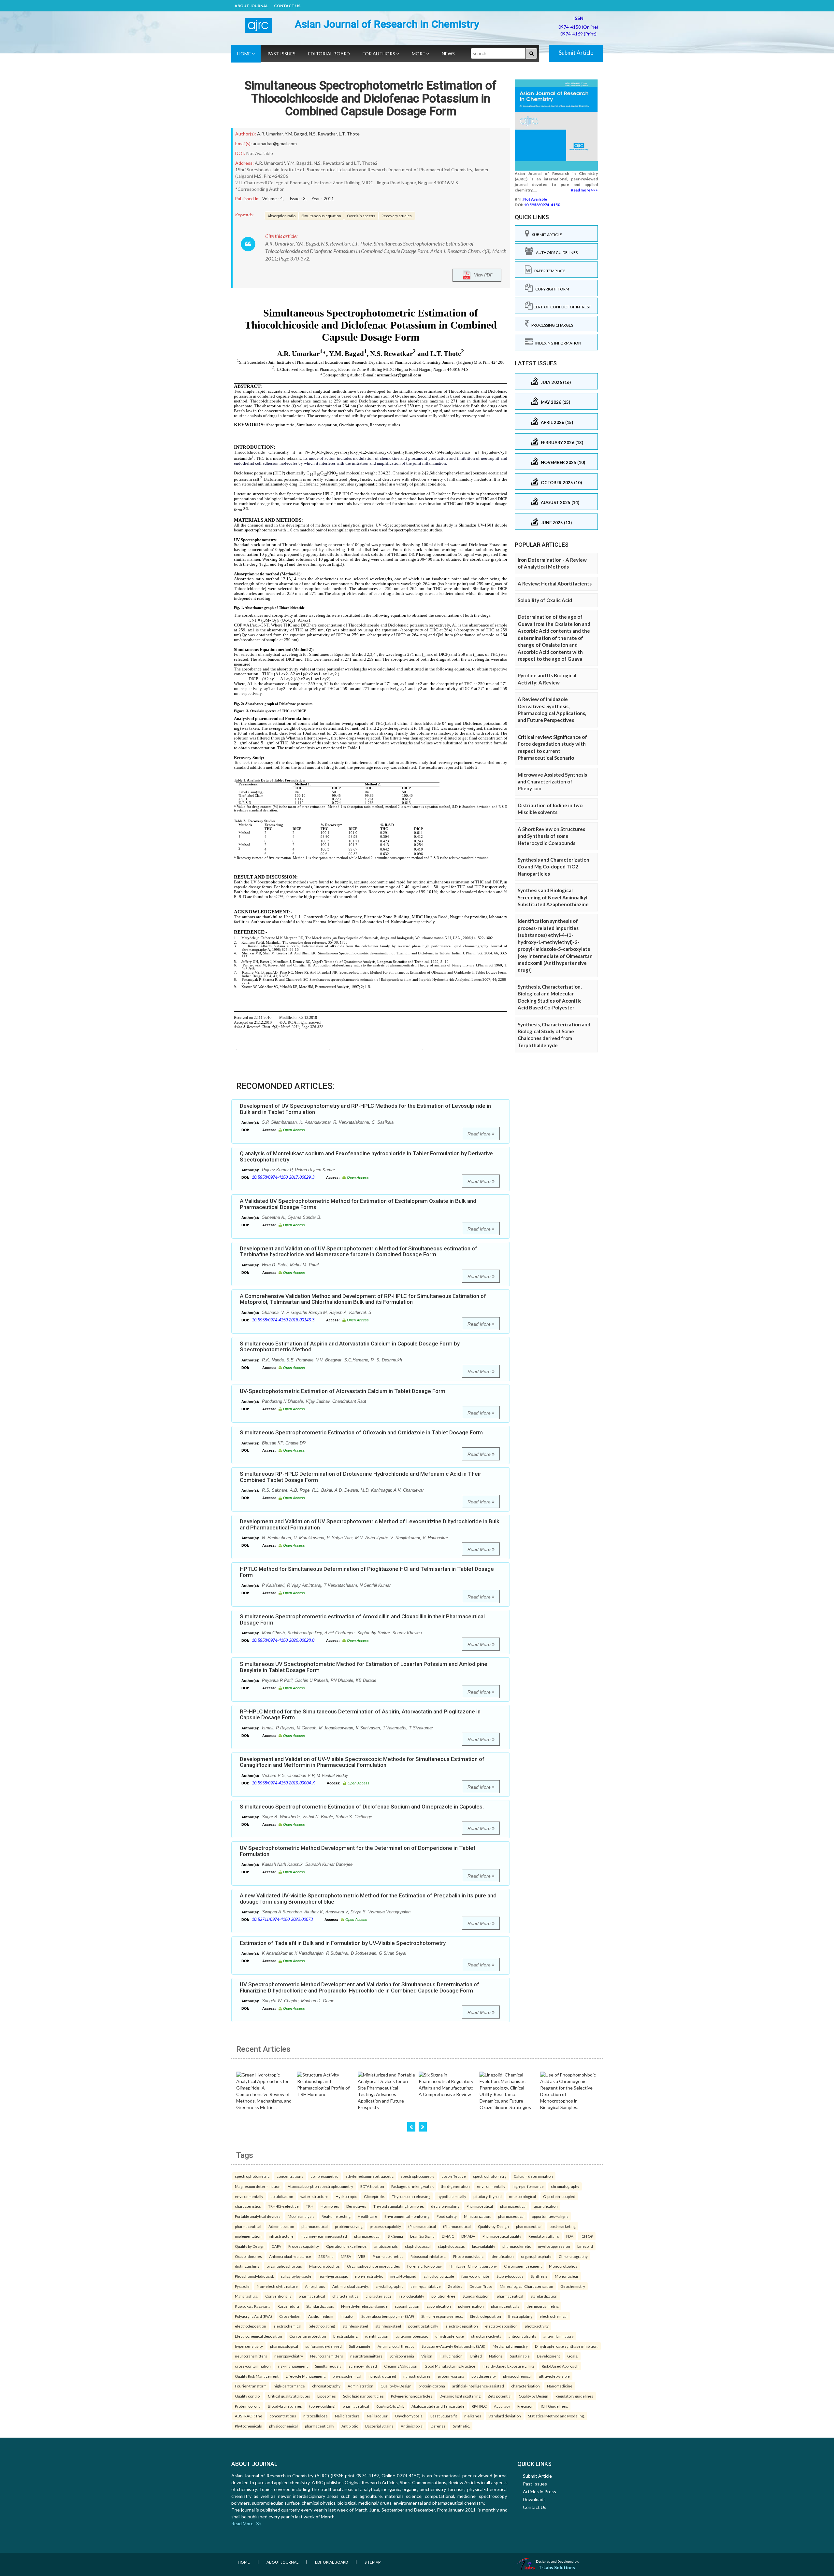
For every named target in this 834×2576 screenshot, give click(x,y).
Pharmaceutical (480, 2206)
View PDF (482, 275)
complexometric (324, 2176)
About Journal (251, 6)
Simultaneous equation (321, 216)
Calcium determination (533, 2176)
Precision (525, 2406)
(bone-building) (322, 2406)
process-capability (385, 2226)
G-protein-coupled (559, 2196)
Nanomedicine (560, 2386)
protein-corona (451, 2376)
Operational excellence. (347, 2246)
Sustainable (520, 2356)
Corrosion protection (308, 2336)
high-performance (528, 2186)
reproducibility (411, 2296)
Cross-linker (290, 2316)
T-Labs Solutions (557, 2567)
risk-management (293, 2366)
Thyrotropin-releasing (411, 2196)
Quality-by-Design (493, 2226)
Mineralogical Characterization (526, 2286)
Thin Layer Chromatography (473, 2266)
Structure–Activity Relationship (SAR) (453, 2346)
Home (244, 54)
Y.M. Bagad (296, 134)
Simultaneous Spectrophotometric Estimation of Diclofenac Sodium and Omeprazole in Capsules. (362, 1807)
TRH (310, 2206)
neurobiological (522, 2196)
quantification (546, 2206)
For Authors (379, 54)
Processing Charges (551, 325)
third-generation (455, 2186)
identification (502, 2256)
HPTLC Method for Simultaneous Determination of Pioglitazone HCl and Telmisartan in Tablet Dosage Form (367, 1572)
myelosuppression (554, 2246)
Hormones (330, 2206)
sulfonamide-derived (324, 2346)
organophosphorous (284, 2266)
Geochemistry (573, 2286)
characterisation (525, 2386)
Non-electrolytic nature (277, 2286)
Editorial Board (329, 54)
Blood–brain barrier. (285, 2406)
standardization (544, 2296)
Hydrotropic (346, 2196)
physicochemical (347, 2376)
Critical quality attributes (289, 2396)
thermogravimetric (543, 2306)
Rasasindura (288, 2306)
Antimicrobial (412, 2426)
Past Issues (281, 54)
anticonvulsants (522, 2336)
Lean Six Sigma (422, 2236)
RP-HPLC (479, 2406)
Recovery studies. (397, 216)
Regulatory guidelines (574, 2396)
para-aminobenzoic (412, 2336)
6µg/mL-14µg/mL (390, 2406)
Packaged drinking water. (412, 2186)
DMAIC (448, 2236)
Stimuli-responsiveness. (442, 2316)
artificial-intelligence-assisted (478, 2386)
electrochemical (554, 2316)
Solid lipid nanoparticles (363, 2396)
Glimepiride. (374, 2196)
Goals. (573, 2356)
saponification (407, 2306)
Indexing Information (557, 343)
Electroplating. (346, 2336)
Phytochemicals (248, 2426)
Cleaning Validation (401, 2366)
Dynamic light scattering (460, 2396)
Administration (281, 2226)
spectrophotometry (417, 2176)
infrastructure (281, 2236)
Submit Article (576, 53)
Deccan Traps (481, 2286)
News (448, 54)
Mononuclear (567, 2276)
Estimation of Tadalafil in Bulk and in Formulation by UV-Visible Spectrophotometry (343, 1943)
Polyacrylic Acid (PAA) (253, 2316)
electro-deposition (462, 2326)
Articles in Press (539, 2492)
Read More (480, 1134)
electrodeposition (251, 2326)
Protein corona (248, 2406)
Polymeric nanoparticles (412, 2396)
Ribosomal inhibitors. (428, 2256)
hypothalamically (452, 2196)
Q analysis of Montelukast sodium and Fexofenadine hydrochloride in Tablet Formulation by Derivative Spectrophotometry (366, 1156)
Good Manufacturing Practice (450, 2366)
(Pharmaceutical (422, 2226)
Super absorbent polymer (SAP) (388, 2316)
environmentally (491, 2186)
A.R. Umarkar (270, 134)
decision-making (445, 2206)
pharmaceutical (513, 2206)
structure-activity (486, 2336)
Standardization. (320, 2306)
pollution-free (443, 2296)
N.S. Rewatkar (323, 134)
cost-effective (454, 2176)
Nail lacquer (377, 2416)
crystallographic (389, 2286)
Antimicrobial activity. (350, 2286)
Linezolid (585, 2246)
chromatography (565, 2186)
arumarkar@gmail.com (275, 143)
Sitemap (373, 2562)
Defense (438, 2426)
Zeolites (455, 2286)
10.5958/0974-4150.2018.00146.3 (283, 1320)
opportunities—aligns (550, 2216)
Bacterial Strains (379, 2426)
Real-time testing (336, 2216)
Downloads (534, 2499)
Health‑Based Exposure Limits (509, 2366)
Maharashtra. (246, 2296)
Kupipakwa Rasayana (253, 2306)
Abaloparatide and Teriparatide (438, 2406)
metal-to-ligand (403, 2276)
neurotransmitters (251, 2356)
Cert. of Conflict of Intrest (562, 307)
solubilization (282, 2196)
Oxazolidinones (248, 2256)
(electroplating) (322, 2326)
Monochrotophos (324, 2266)
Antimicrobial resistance (290, 2256)
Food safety (447, 2216)
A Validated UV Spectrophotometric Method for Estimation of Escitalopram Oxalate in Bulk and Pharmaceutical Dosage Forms (358, 1204)
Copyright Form (551, 289)
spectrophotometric (252, 2176)
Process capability (304, 2246)
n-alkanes (473, 2416)
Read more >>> (584, 190)
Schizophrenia (402, 2356)
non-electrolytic (369, 2276)
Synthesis (539, 2276)
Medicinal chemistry (510, 2346)
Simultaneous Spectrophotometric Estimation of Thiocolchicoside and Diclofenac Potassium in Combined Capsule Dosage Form (371, 99)
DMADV (468, 2236)
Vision (427, 2356)
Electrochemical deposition (259, 2336)
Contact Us (287, 6)
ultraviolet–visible (554, 2376)
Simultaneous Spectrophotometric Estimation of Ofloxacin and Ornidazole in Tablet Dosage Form (361, 1432)
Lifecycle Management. (306, 2376)
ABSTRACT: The (249, 2416)
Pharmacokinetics (388, 2256)
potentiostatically (423, 2326)
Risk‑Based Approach (560, 2366)
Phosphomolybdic (468, 2256)
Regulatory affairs (544, 2236)
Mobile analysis (301, 2216)
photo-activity (537, 2326)
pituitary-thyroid (488, 2196)
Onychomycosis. (409, 2416)
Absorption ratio (281, 216)
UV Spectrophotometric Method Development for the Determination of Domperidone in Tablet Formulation (358, 1851)
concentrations (290, 2176)
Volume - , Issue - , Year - (298, 199)
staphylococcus (451, 2246)
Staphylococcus (510, 2276)
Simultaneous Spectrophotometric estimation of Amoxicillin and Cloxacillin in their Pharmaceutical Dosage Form (362, 1619)
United (476, 2356)
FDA (570, 2236)
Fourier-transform (251, 2386)
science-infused (363, 2366)
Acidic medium (321, 2316)
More (419, 54)
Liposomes (327, 2396)
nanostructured (382, 2376)
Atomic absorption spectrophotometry (320, 2186)
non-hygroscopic (333, 2276)
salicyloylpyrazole (296, 2276)
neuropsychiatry (289, 2356)
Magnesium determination (258, 2186)
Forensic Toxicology (424, 2266)
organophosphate (536, 2256)
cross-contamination (253, 2366)
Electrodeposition (485, 2316)
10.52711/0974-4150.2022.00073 (282, 1919)
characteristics (248, 2206)
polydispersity (484, 2376)
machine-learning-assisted (324, 2236)
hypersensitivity (249, 2346)
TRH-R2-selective (283, 2206)
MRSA (346, 2256)
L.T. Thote (349, 134)
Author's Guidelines (555, 253)
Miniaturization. (477, 2216)
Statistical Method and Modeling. (556, 2416)
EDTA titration (372, 2186)
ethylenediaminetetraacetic (369, 2176)
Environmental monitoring (407, 2216)
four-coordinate (475, 2276)
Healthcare (367, 2216)
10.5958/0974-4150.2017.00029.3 (283, 1177)
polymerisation (471, 2306)
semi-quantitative (426, 2286)
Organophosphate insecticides (374, 2266)
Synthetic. (461, 2426)
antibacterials (386, 2246)
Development (548, 2356)
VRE (362, 2256)
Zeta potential (500, 2396)
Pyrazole (242, 2286)
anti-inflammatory (559, 2336)
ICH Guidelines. (554, 2406)
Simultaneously (328, 2366)
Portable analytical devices (258, 2216)
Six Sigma (395, 2236)
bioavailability (484, 2246)
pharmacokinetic (517, 2246)
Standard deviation (505, 2416)
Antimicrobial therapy (396, 2346)
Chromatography (573, 2256)
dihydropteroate (450, 2336)
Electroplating (520, 2316)
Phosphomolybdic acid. (254, 2276)
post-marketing (563, 2226)
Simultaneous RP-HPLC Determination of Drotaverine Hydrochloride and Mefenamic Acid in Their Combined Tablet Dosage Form (360, 1477)
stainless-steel (355, 2326)
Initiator (347, 2316)
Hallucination (451, 2356)
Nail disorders (347, 2416)
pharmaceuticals (505, 2306)
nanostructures (417, 2376)
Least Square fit (444, 2416)
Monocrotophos (563, 2266)
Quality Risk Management (257, 2376)
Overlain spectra (361, 216)
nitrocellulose (316, 2416)
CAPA (276, 2246)
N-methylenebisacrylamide (364, 2306)
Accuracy (502, 2406)
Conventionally (278, 2296)
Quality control (248, 2396)
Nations (496, 2356)
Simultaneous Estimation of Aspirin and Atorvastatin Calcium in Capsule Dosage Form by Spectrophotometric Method (350, 1347)
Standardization (476, 2296)
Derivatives (356, 2206)
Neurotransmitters (327, 2356)
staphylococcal (418, 2246)
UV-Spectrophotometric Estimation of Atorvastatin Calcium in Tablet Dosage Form (343, 1391)
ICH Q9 (587, 2236)
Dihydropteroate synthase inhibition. (567, 2346)
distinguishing (247, 2266)
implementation (248, 2236)
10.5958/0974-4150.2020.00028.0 (283, 1640)
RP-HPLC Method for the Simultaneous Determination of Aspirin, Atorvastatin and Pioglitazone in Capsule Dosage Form (360, 1715)
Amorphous (315, 2286)
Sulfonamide (360, 2346)
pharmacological (284, 2346)
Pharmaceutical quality (502, 2236)
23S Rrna (326, 2256)
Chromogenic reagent (523, 2266)
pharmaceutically (320, 2426)
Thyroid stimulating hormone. (399, 2206)
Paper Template (549, 271)
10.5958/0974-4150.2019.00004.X (283, 1783)
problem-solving (349, 2226)
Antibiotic (350, 2426)
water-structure (314, 2196)
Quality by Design (250, 2246)
